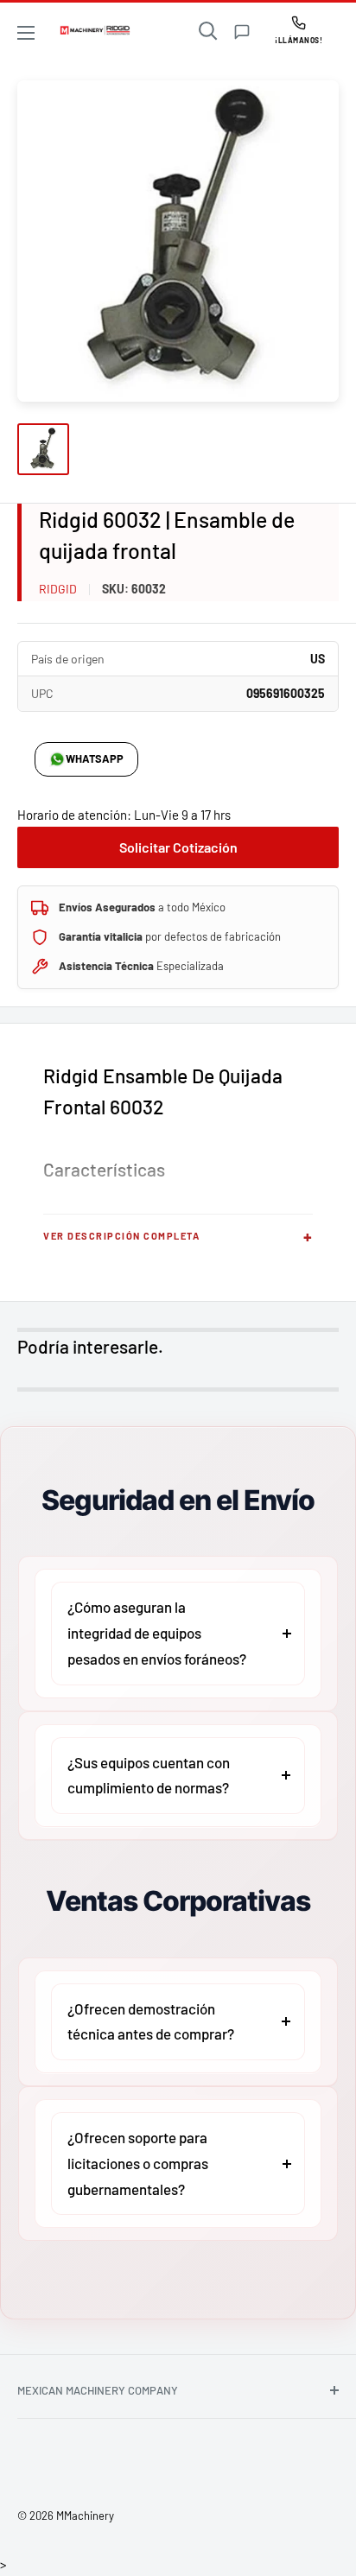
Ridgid (58, 589)
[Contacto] (242, 32)
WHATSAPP (95, 758)
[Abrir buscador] (208, 31)
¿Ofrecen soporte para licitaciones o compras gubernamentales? (138, 2163)
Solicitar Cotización (178, 847)
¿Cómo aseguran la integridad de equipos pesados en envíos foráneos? (157, 1633)
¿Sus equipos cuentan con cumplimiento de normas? (149, 1775)
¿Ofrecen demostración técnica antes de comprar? (151, 2021)
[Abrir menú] (26, 33)
